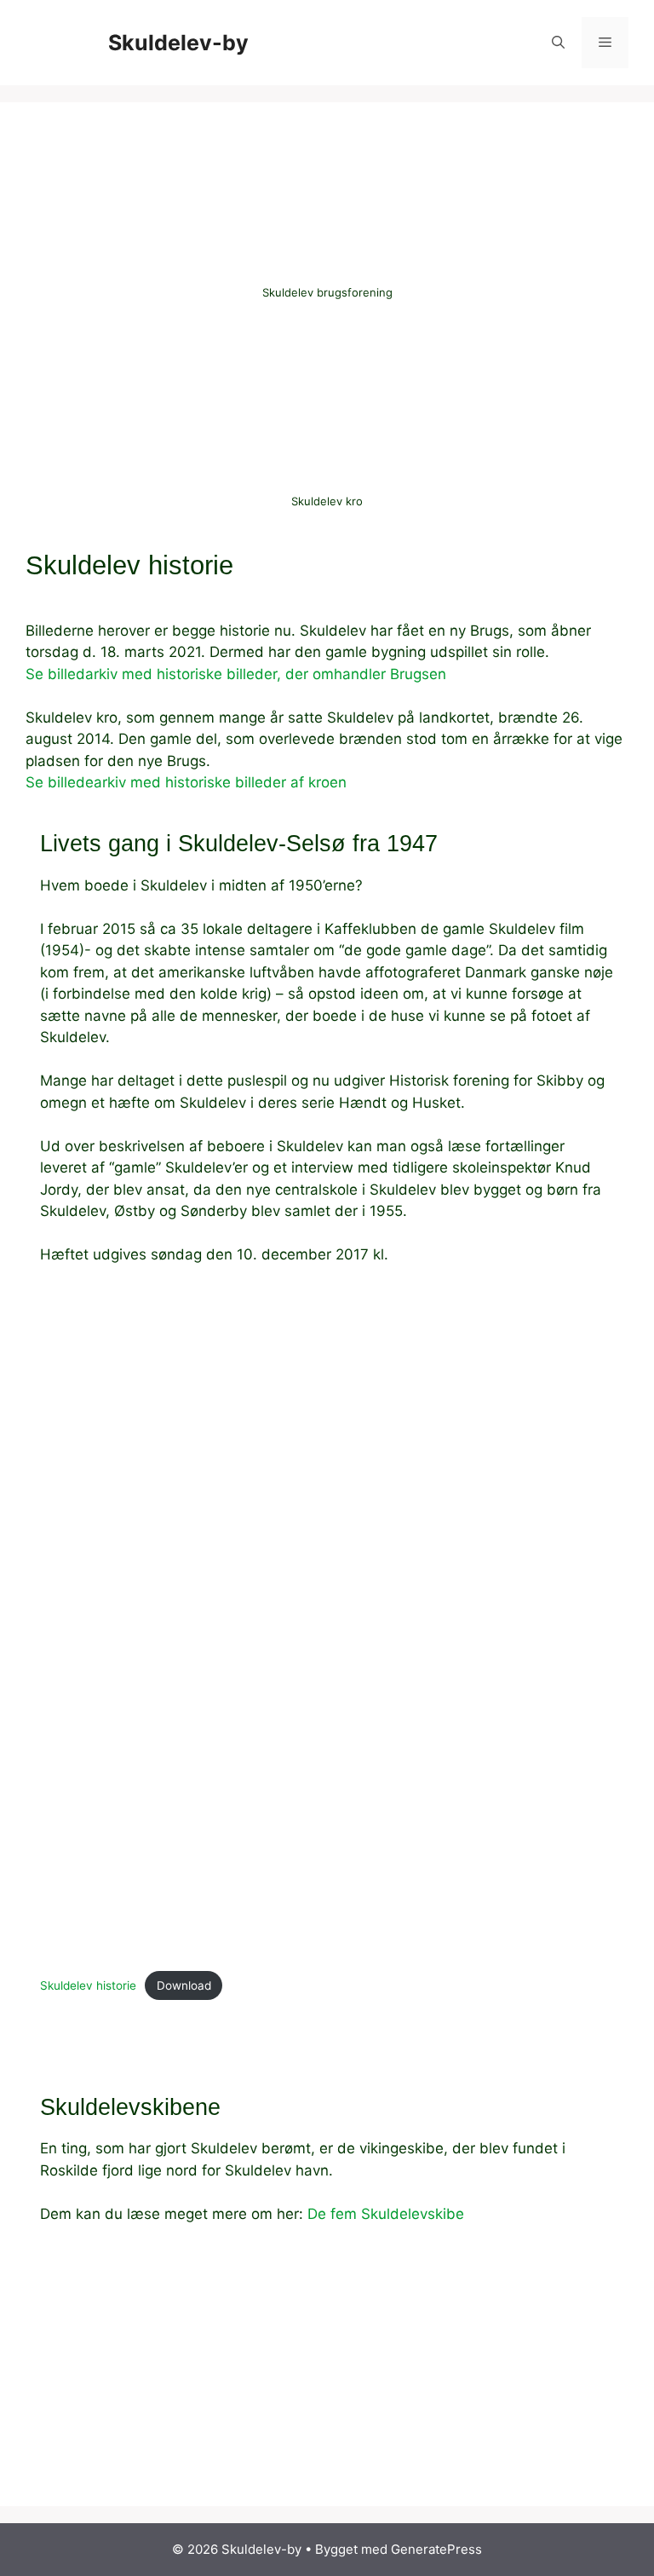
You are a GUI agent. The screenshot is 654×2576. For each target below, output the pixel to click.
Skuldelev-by (178, 43)
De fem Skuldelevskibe (386, 2214)
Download (184, 1985)
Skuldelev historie (88, 1985)
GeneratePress (436, 2549)
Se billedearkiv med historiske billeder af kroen (186, 782)
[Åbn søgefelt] (558, 43)
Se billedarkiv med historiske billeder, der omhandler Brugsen (236, 674)
